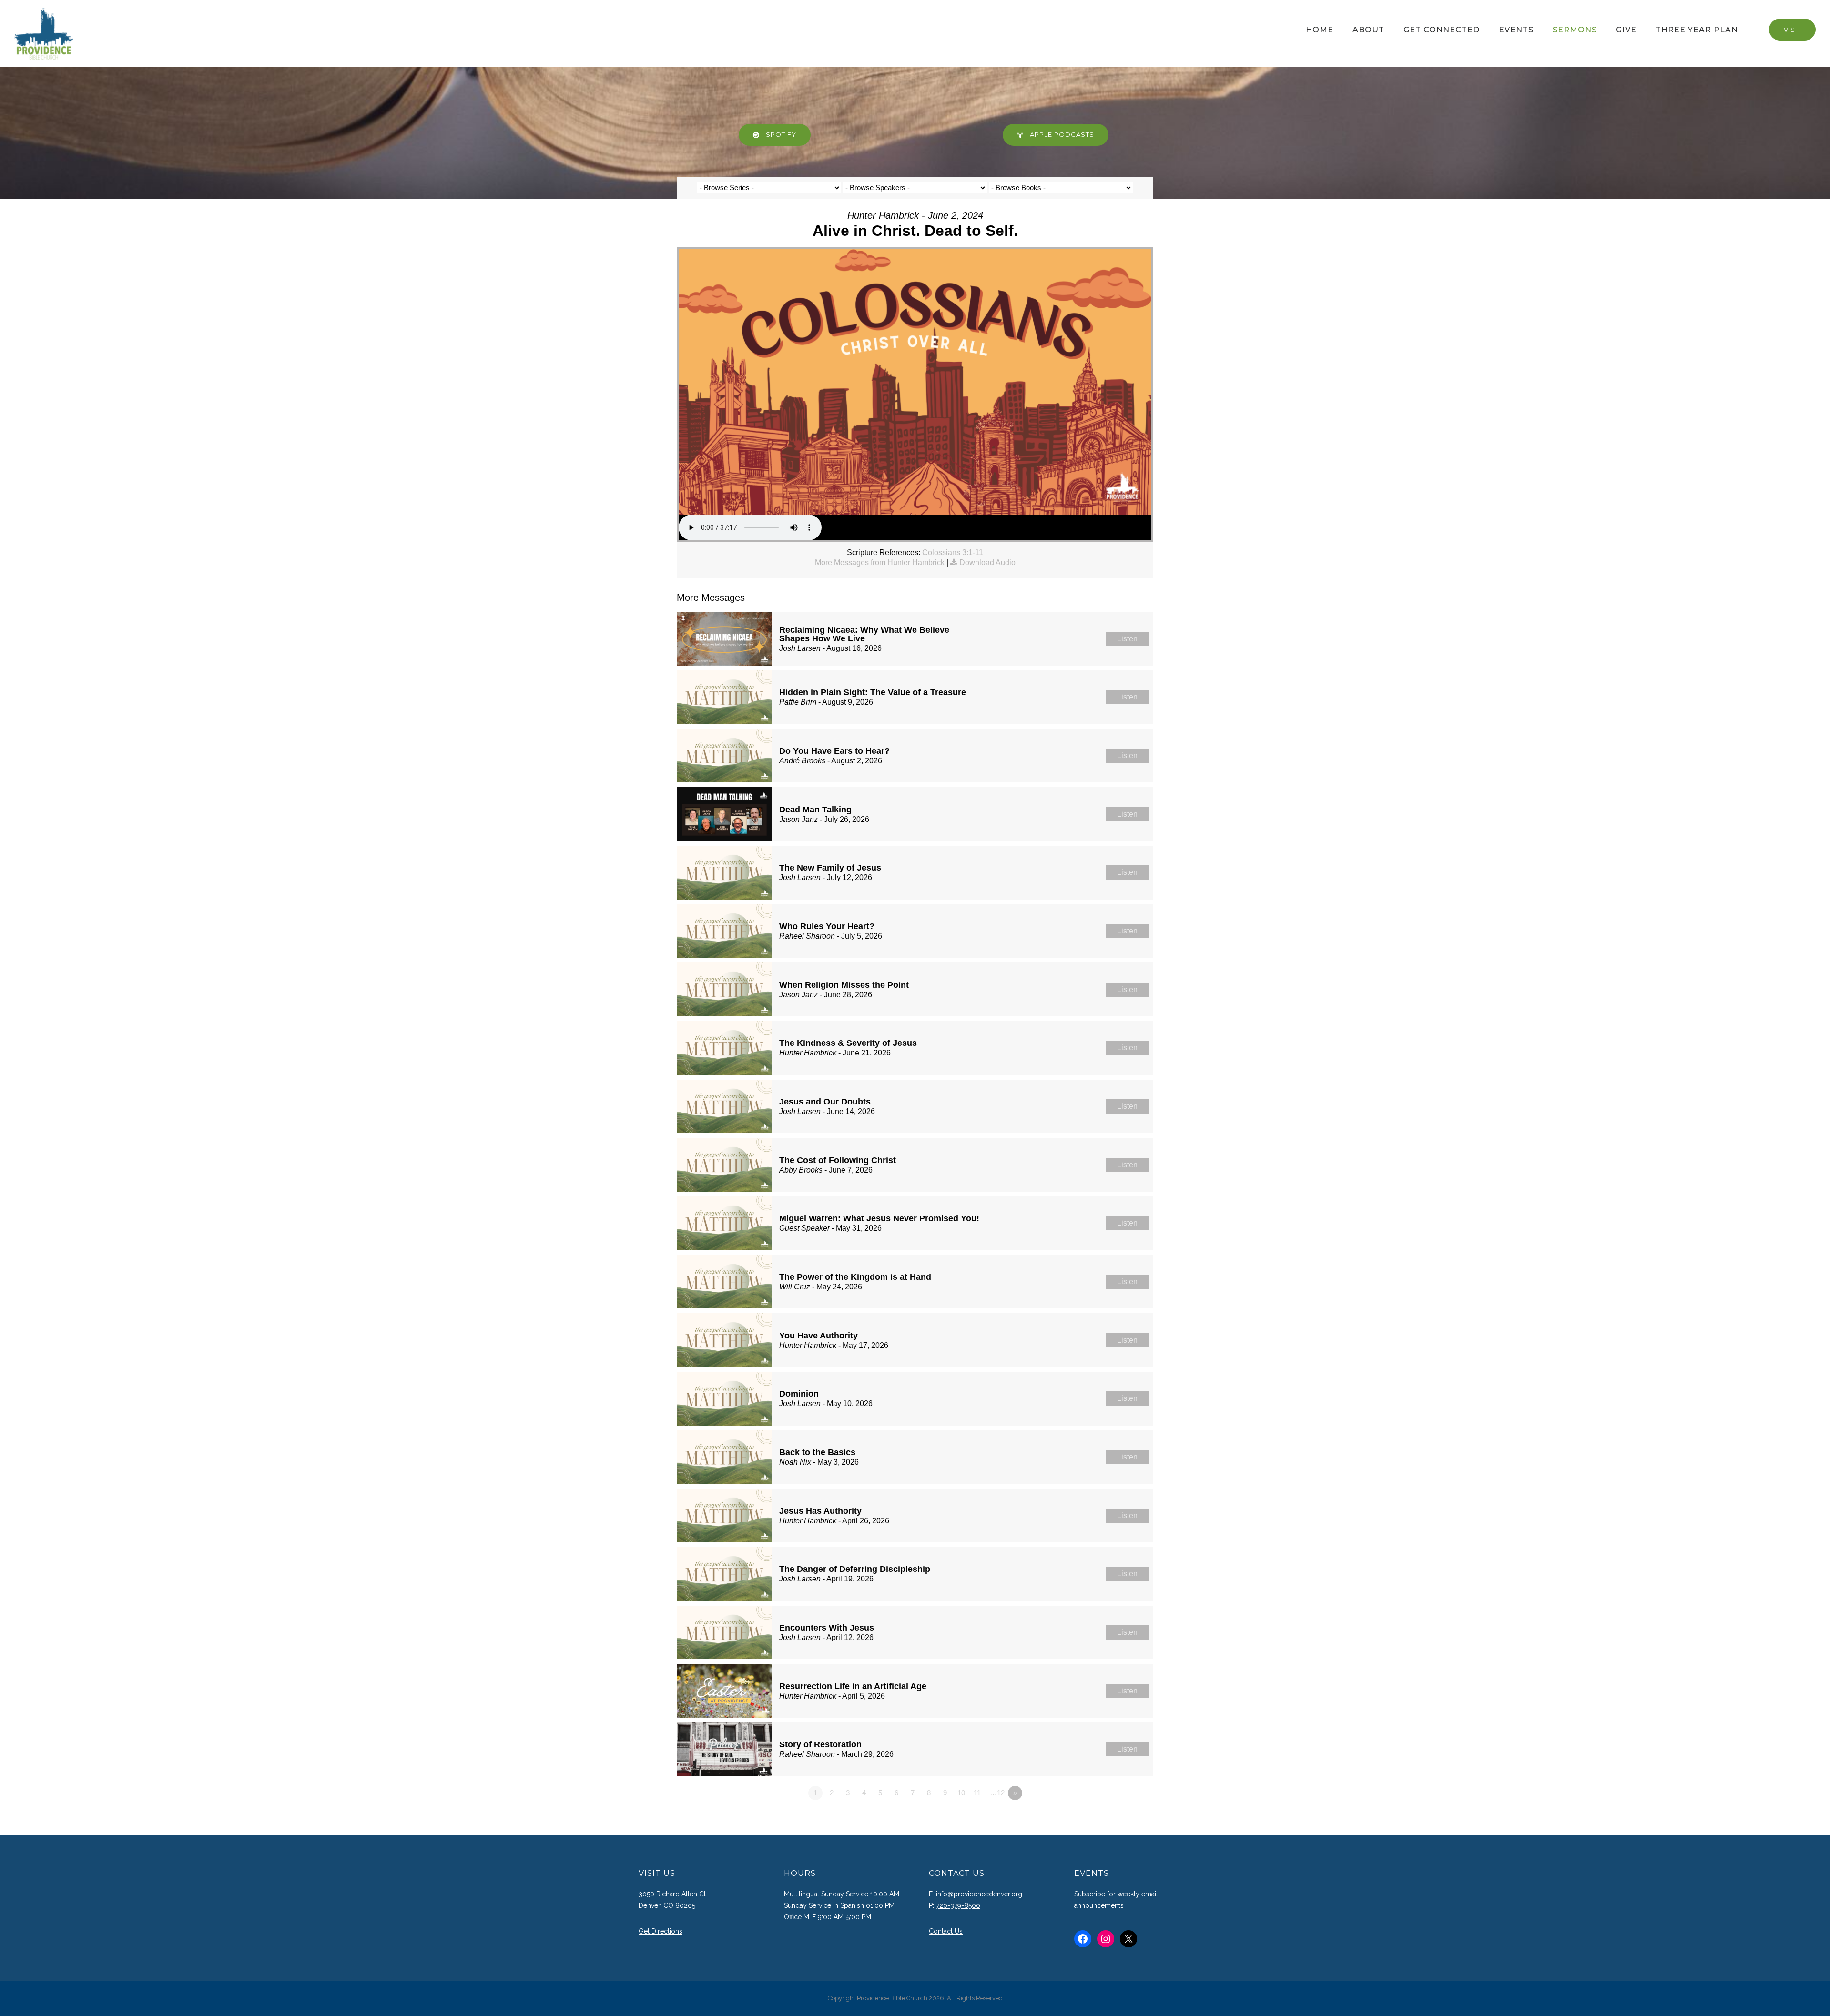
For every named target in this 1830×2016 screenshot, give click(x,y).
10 (961, 1793)
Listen (1127, 639)
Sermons (1575, 30)
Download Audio (987, 562)
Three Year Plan (1697, 30)
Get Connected (1442, 30)
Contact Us (946, 1931)
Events (1516, 30)
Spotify (781, 134)
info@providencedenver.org (979, 1894)
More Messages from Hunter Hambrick (880, 562)
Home (1320, 30)
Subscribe (1090, 1894)
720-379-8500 (958, 1905)
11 (977, 1793)
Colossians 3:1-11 (953, 552)
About (1368, 30)
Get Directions (661, 1931)
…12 (997, 1793)
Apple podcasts (1062, 134)
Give (1626, 30)
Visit (1792, 30)
